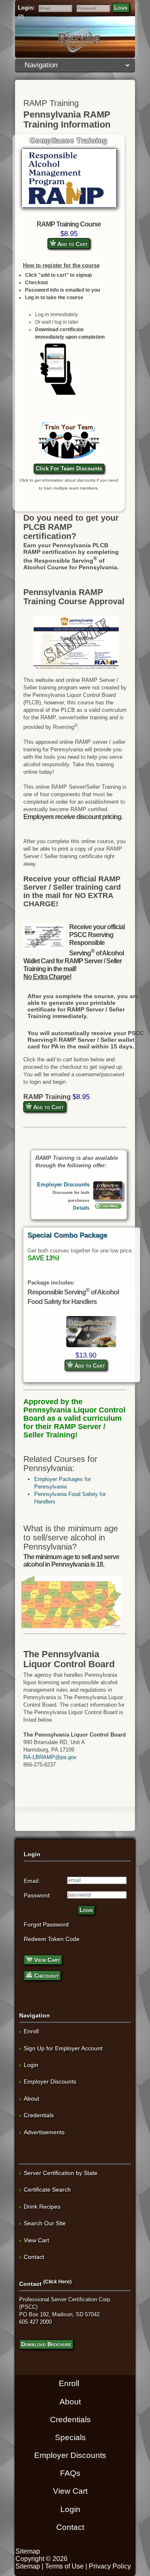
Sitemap (28, 2551)
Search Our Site (45, 2223)
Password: (37, 1895)
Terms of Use (64, 2566)
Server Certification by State (61, 2173)
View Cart (46, 1960)
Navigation (41, 65)
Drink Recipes (42, 2207)
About (31, 2099)
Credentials (39, 2115)
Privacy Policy (110, 2566)
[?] (21, 16)
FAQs (70, 2473)
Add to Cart (72, 244)
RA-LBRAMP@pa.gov (50, 1757)
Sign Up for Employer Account (63, 2048)
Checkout (46, 1976)
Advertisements (44, 2132)
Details (81, 1208)
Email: (32, 1881)
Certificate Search (47, 2190)
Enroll (31, 2031)
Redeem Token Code (52, 1939)
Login (121, 8)
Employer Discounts (63, 1185)
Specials (70, 2437)
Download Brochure (46, 2344)
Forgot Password (46, 1924)
